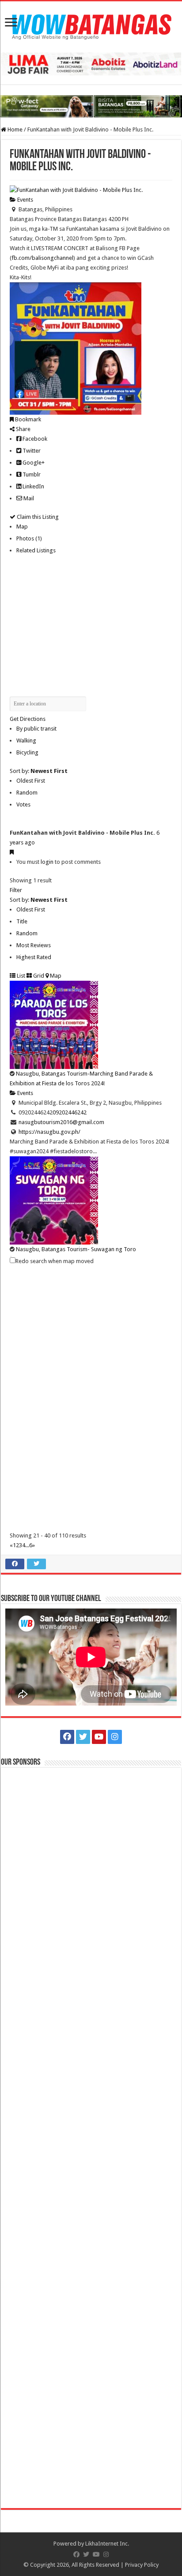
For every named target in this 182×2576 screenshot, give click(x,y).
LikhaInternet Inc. (107, 2544)
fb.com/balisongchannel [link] (42, 258)
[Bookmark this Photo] (12, 852)
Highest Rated (34, 957)
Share (23, 429)
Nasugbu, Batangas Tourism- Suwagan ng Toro (76, 1249)
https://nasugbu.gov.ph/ (49, 1132)
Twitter (31, 451)
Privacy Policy (142, 2565)
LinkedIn (33, 486)
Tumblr (31, 474)
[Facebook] (67, 1737)
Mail (28, 498)
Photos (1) (29, 538)
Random (27, 793)
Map (22, 527)
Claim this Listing (37, 517)
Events (25, 200)
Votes (23, 804)
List (20, 976)
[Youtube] (99, 1737)
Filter (16, 890)
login (47, 862)
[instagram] (115, 1737)
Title (22, 921)
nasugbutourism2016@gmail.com (61, 1122)
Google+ (33, 463)
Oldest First (31, 781)
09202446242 (70, 1112)
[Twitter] (83, 1737)
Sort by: (39, 771)
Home (14, 129)
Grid (38, 976)
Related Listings (36, 550)
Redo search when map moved (55, 1261)
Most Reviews (34, 945)
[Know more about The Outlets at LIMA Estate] (91, 64)
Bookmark (27, 419)
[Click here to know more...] (91, 106)
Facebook (34, 439)
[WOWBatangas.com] (91, 25)
